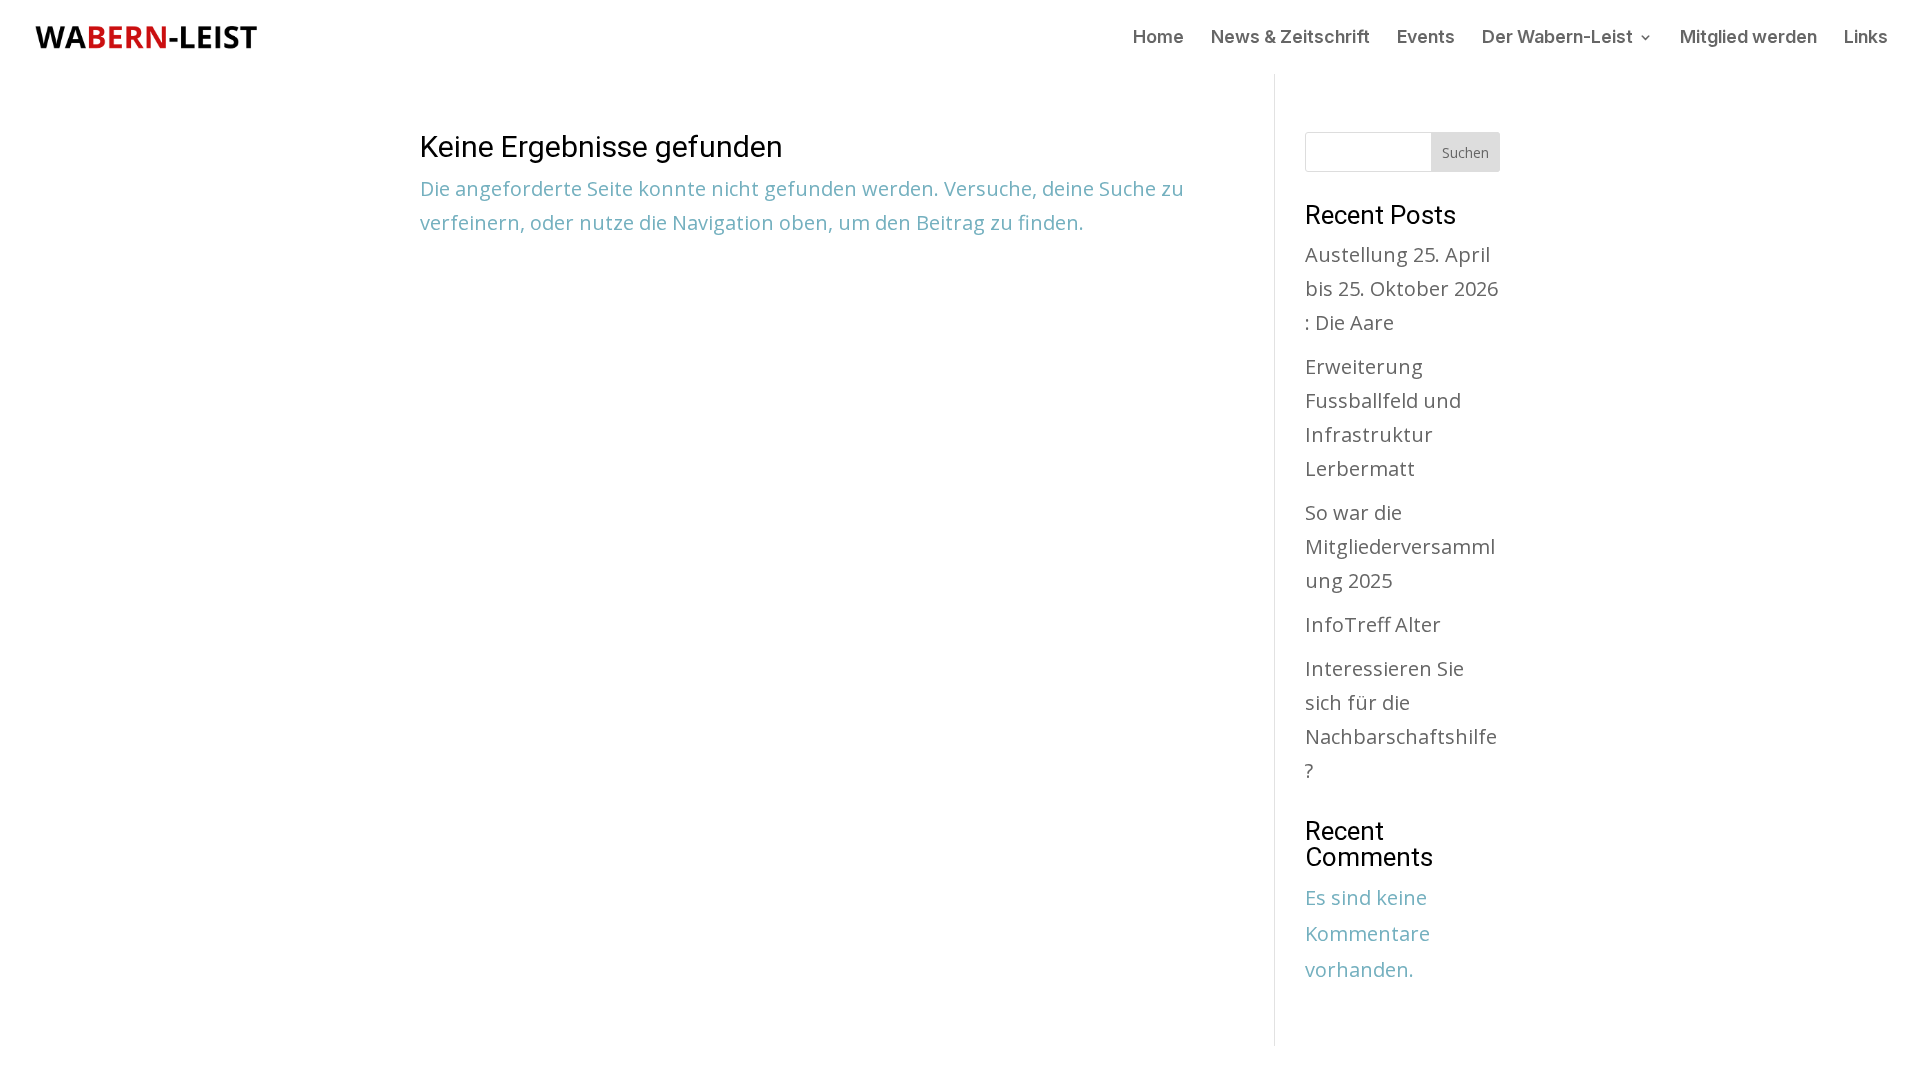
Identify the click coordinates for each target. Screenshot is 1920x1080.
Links (1866, 38)
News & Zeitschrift (1290, 38)
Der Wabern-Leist (1557, 38)
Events (1426, 38)
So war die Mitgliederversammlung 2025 (1400, 546)
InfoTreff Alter (1373, 624)
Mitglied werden (1748, 38)
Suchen (1465, 152)
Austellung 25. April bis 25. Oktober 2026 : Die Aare (1401, 288)
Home (1158, 38)
